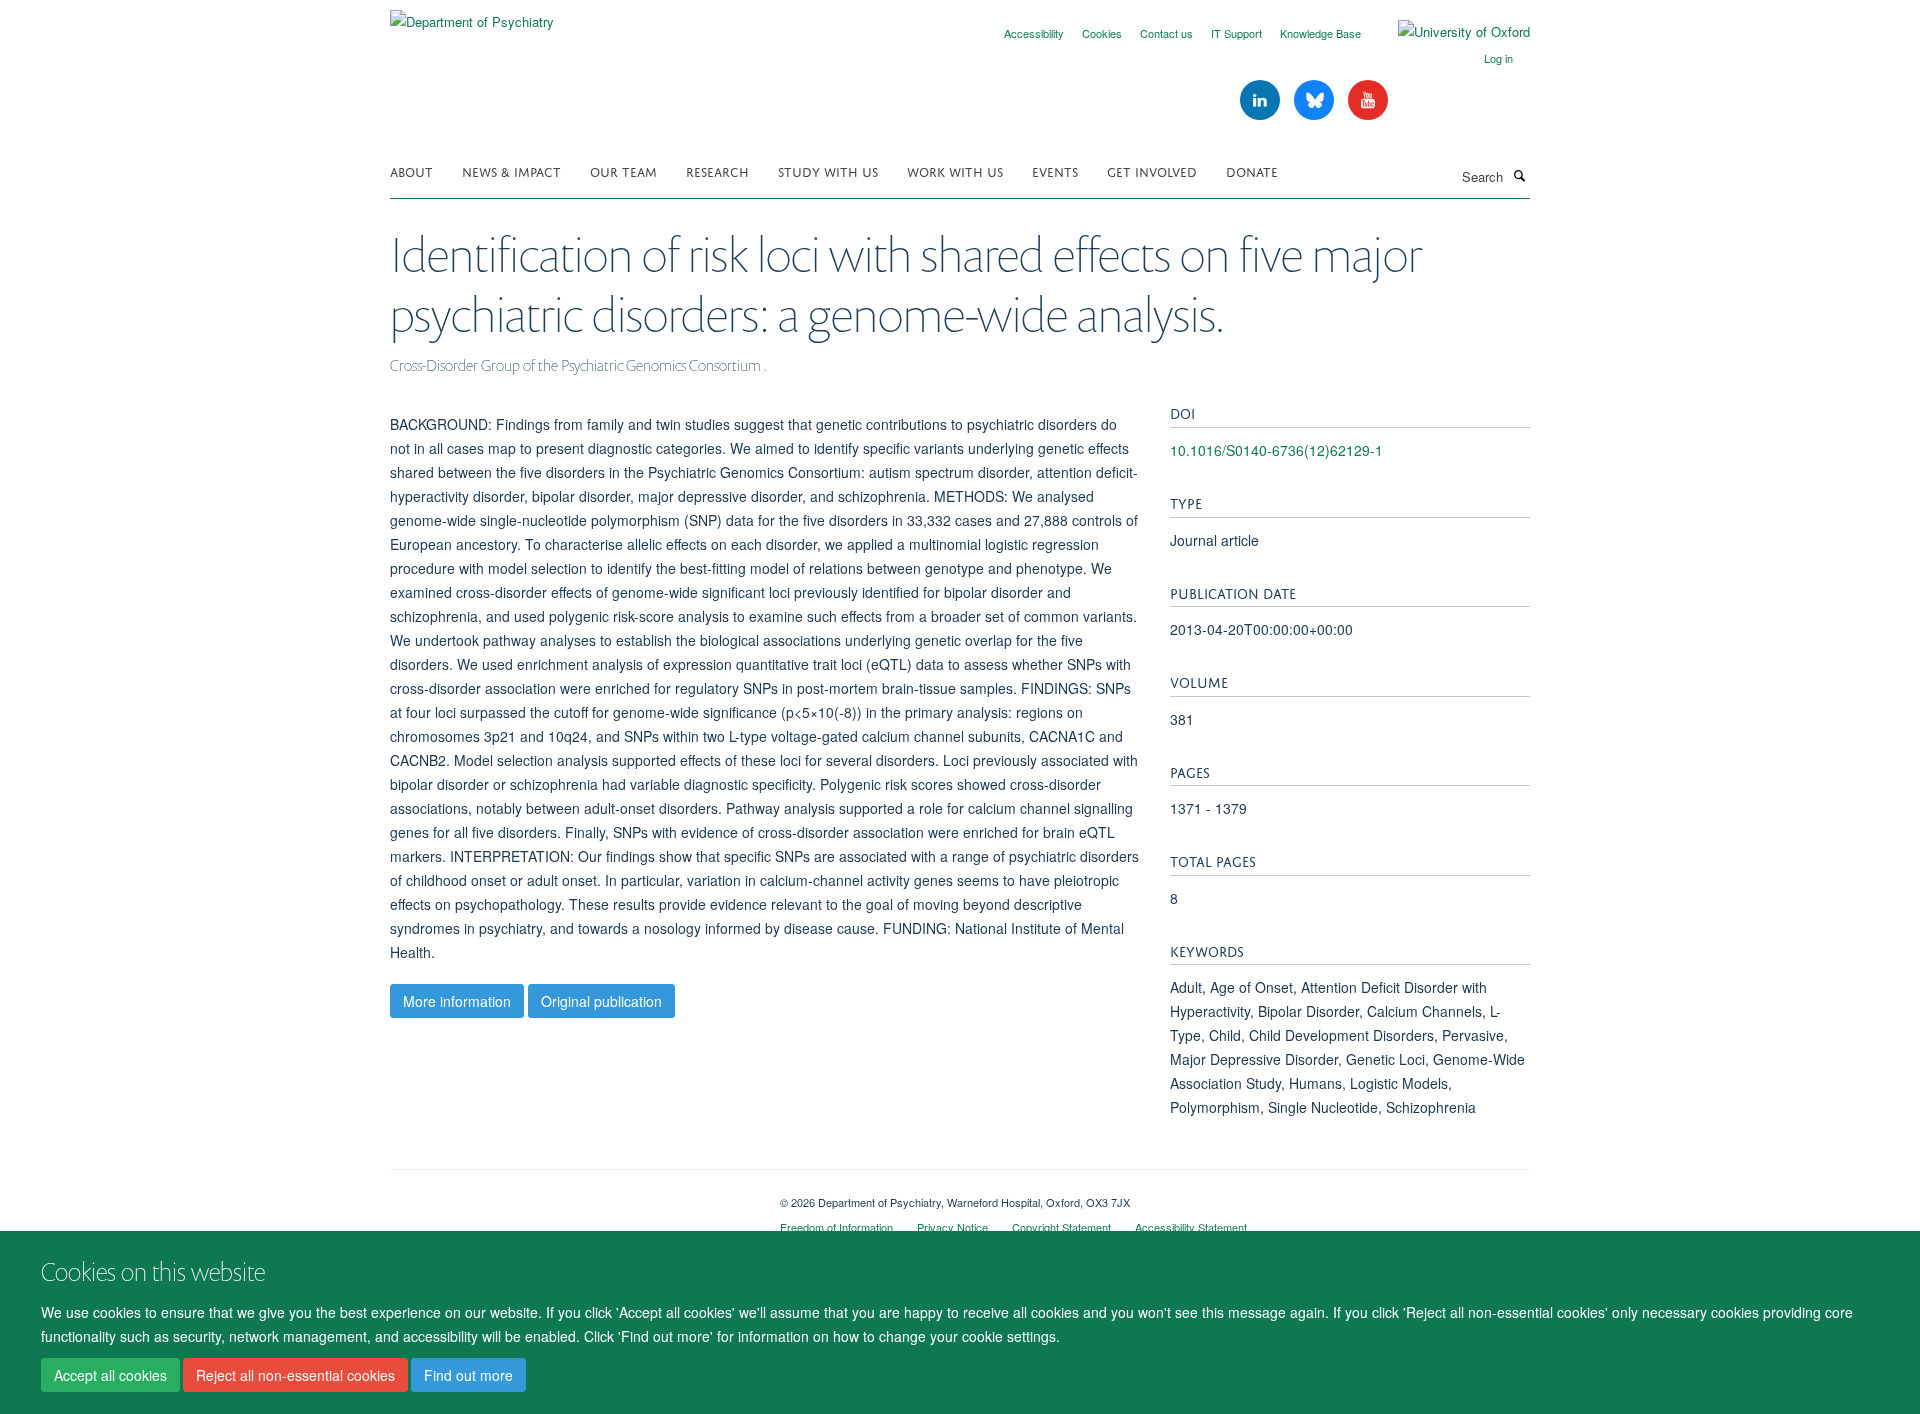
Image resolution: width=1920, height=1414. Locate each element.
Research (717, 170)
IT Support (1236, 33)
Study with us (828, 170)
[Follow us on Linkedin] (1262, 100)
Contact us (1166, 33)
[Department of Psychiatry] (472, 14)
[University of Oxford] (1449, 32)
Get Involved (1152, 170)
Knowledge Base (1320, 33)
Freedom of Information (836, 1227)
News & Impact (511, 170)
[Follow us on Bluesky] (1316, 100)
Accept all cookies (110, 1375)
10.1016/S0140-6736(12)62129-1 (1276, 450)
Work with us (955, 170)
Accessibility (1034, 33)
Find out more (468, 1375)
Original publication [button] (601, 1001)
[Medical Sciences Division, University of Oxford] (570, 1195)
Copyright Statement (1061, 1227)
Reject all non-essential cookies (295, 1375)
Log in (1498, 58)
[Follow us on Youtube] (1368, 100)
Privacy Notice (952, 1227)
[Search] (1519, 175)
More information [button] (457, 1001)
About (411, 170)
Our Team (623, 170)
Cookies (1102, 33)
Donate (1252, 170)
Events (1055, 170)
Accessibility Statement (1191, 1227)
